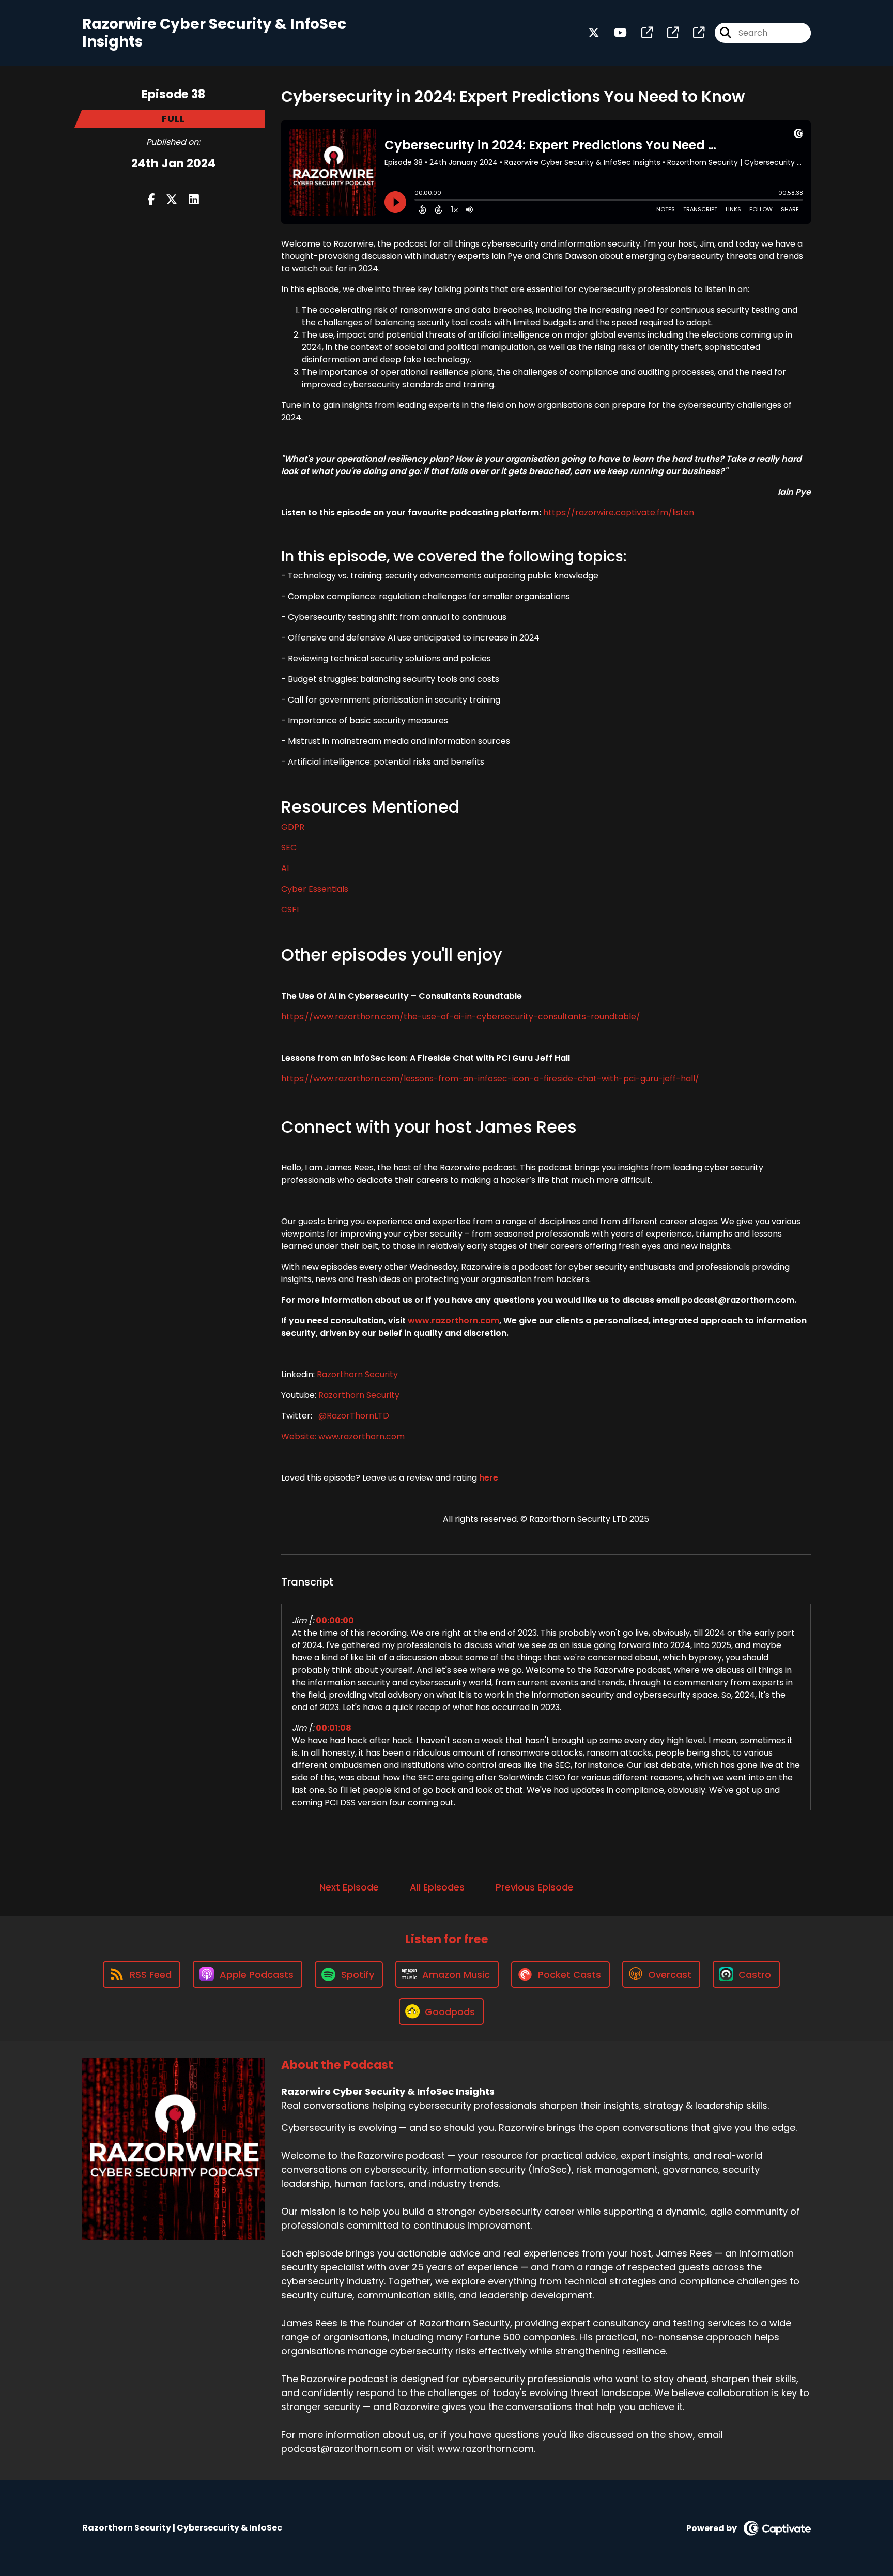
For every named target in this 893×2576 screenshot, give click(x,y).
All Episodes (437, 1887)
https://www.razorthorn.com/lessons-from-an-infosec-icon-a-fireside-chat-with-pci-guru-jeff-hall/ (490, 1079)
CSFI (290, 910)
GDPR (293, 827)
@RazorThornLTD (353, 1416)
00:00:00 (335, 1620)
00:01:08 (334, 1728)
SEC (289, 848)
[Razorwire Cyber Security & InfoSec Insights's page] (641, 33)
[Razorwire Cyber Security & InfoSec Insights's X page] (594, 33)
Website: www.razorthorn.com (343, 1436)
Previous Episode (535, 1887)
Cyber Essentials (315, 889)
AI (285, 868)
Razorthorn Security (357, 1374)
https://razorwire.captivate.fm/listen (619, 513)
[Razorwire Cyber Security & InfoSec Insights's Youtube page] (614, 33)
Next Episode (349, 1887)
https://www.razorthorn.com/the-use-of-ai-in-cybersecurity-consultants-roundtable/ (461, 1017)
